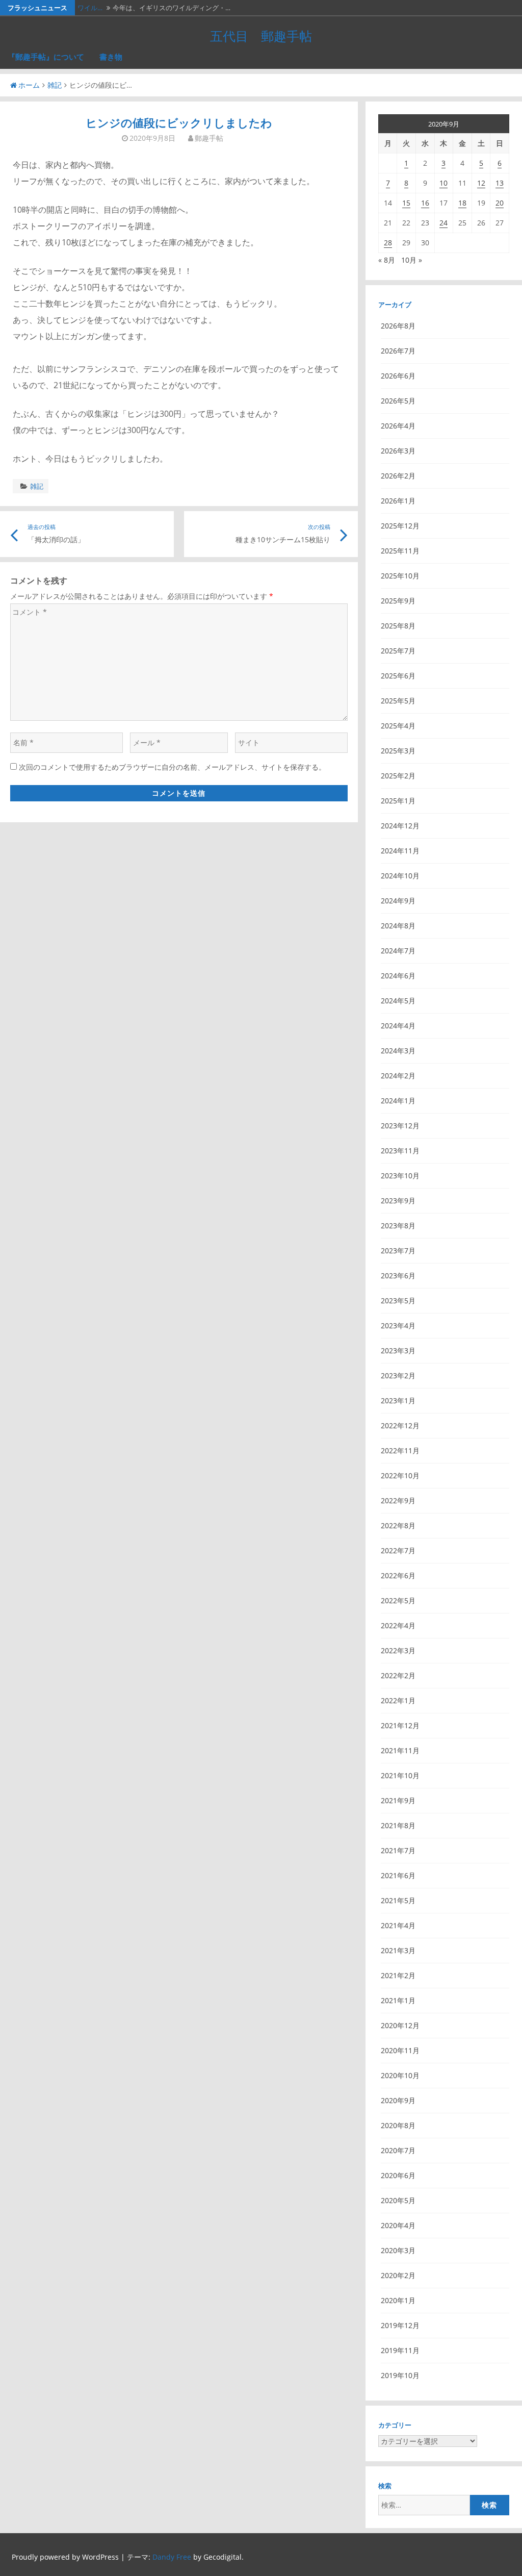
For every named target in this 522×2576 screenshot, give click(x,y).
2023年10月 (400, 1176)
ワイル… (90, 8)
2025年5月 (398, 701)
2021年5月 (398, 1900)
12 (481, 183)
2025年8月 (398, 626)
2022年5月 (398, 1600)
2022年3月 (398, 1650)
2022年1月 (398, 1700)
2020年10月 (400, 2075)
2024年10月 (400, 876)
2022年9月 (398, 1500)
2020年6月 (398, 2175)
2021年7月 (398, 1850)
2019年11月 (400, 2350)
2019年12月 (400, 2325)
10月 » (412, 260)
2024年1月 (398, 1101)
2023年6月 (398, 1276)
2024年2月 (398, 1076)
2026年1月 (398, 501)
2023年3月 (398, 1350)
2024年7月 (398, 951)
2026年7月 (398, 351)
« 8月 (387, 260)
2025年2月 (398, 776)
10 (443, 183)
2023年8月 (398, 1226)
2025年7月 (398, 651)
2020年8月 (398, 2125)
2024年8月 (398, 926)
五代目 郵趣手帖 (261, 36)
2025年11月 (400, 551)
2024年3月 (398, 1051)
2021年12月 (400, 1725)
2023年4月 (398, 1325)
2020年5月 (398, 2200)
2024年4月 (398, 1026)
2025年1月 (398, 801)
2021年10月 (400, 1775)
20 (500, 203)
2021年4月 (398, 1925)
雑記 (55, 85)
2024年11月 (400, 851)
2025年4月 (398, 726)
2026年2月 (398, 476)
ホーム (29, 85)
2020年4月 (398, 2225)
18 (462, 203)
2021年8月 (398, 1825)
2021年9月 (398, 1800)
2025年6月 (398, 676)
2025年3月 (398, 751)
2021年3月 (398, 1950)
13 (500, 183)
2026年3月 (398, 451)
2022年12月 (400, 1425)
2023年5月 (398, 1300)
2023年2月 (398, 1375)
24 (443, 223)
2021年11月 (400, 1750)
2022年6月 (398, 1575)
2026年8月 (398, 326)
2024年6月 (398, 976)
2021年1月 (398, 2000)
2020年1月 (398, 2300)
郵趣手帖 (209, 138)
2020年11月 (400, 2050)
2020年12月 (400, 2025)
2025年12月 (400, 526)
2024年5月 (398, 1001)
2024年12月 (400, 826)
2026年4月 (398, 426)
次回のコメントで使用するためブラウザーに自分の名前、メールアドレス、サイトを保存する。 (172, 767)
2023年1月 (398, 1400)
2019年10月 (400, 2375)
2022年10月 (400, 1475)
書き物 (111, 57)
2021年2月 (398, 1975)
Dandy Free (172, 2557)
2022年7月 (398, 1550)
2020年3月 (398, 2250)
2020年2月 (398, 2275)
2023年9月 (398, 1201)
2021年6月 (398, 1875)
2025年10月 (400, 576)
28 (388, 243)
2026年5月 (398, 401)
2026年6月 (398, 376)
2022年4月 (398, 1625)
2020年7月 (398, 2150)
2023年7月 (398, 1251)
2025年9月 (398, 601)
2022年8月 (398, 1525)
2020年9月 (398, 2100)
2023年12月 (400, 1126)
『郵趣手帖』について (46, 57)
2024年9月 (398, 901)
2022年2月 (398, 1675)
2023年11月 (400, 1151)
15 (406, 203)
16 (425, 203)
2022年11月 (400, 1450)
